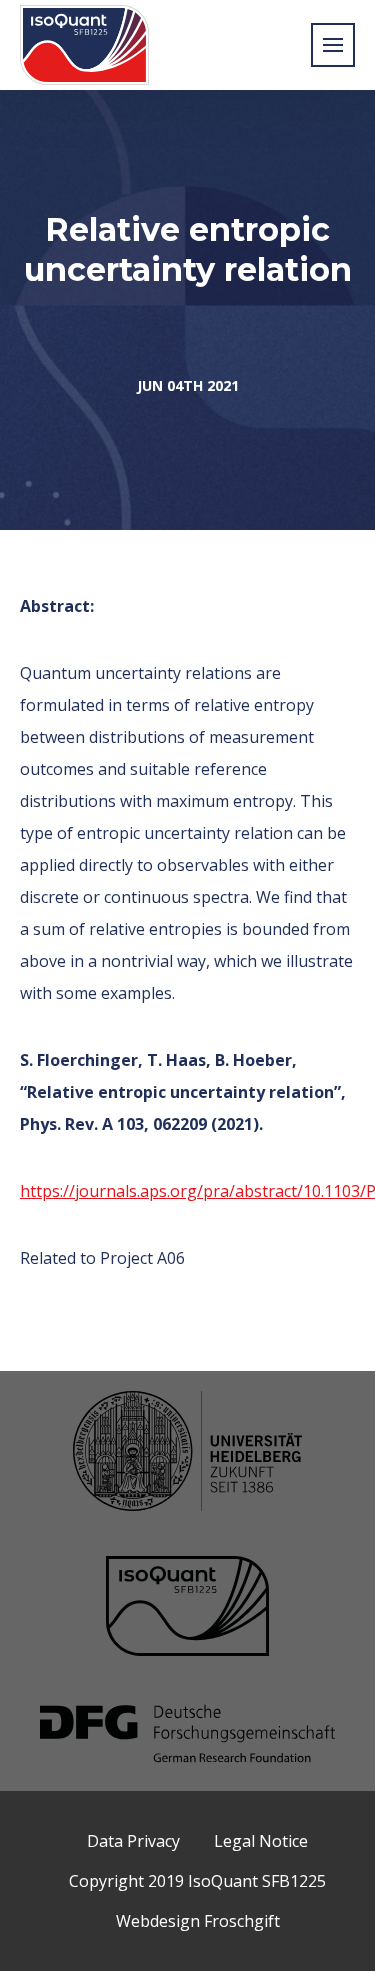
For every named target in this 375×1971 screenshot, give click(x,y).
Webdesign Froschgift (198, 1921)
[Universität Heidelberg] (187, 1453)
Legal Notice (261, 1841)
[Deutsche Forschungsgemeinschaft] (187, 1736)
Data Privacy (133, 1841)
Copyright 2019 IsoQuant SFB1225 (197, 1881)
